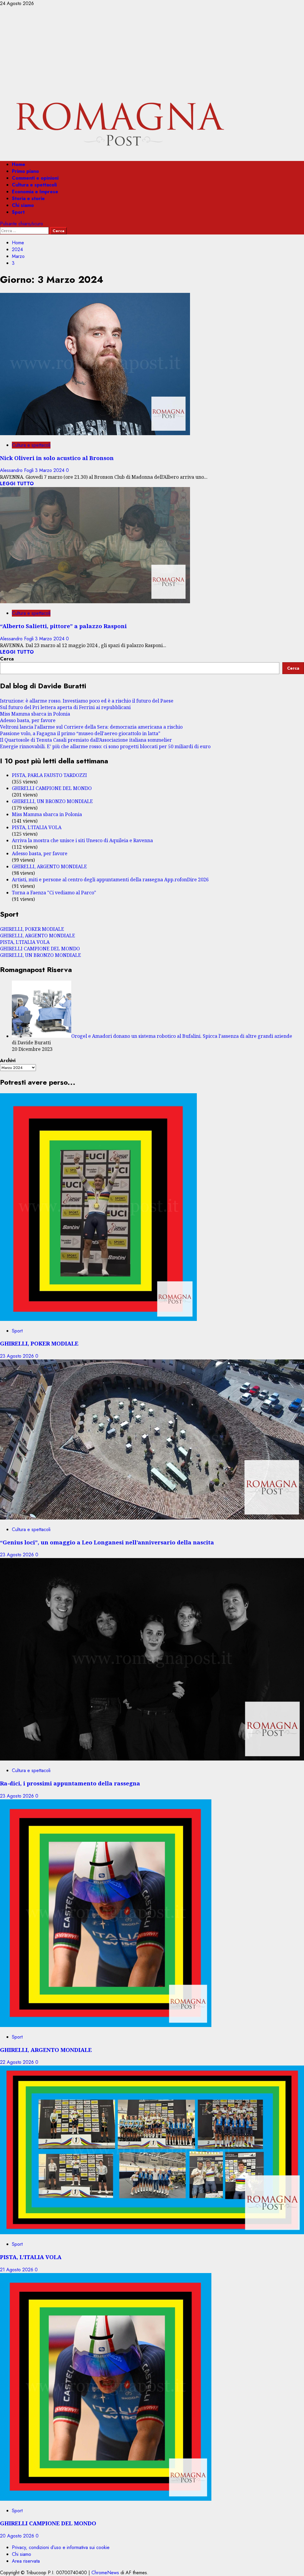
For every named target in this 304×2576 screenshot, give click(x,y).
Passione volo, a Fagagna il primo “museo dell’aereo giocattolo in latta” (80, 733)
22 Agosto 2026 (18, 2062)
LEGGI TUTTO (17, 484)
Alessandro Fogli (18, 470)
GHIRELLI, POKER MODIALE (32, 929)
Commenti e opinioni (35, 178)
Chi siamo (23, 205)
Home (19, 164)
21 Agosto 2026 (17, 2270)
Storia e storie (28, 198)
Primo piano (25, 171)
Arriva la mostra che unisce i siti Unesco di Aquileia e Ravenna (82, 840)
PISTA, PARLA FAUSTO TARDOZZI (49, 775)
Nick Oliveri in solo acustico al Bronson (57, 458)
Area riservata (26, 2561)
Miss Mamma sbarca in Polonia (35, 714)
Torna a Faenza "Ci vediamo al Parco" (54, 893)
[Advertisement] (152, 51)
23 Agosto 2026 (18, 1356)
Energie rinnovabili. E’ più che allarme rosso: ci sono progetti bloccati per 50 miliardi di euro (105, 746)
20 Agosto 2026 (18, 2536)
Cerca (7, 659)
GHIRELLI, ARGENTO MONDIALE (49, 866)
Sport (18, 212)
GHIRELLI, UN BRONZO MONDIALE (52, 801)
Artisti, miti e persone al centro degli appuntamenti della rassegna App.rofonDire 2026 (110, 880)
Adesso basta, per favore (28, 720)
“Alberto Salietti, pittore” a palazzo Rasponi (63, 626)
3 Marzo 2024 (50, 470)
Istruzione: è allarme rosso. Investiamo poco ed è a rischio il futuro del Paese (87, 701)
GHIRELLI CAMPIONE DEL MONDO (52, 788)
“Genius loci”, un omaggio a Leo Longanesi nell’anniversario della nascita (107, 1542)
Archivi (8, 1060)
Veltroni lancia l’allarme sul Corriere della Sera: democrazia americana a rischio (91, 727)
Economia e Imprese (35, 192)
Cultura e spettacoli (34, 185)
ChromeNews (105, 2573)
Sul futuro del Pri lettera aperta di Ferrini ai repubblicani (65, 707)
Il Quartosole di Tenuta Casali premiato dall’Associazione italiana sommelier (86, 740)
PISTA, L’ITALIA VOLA (37, 827)
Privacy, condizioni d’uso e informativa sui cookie (61, 2547)
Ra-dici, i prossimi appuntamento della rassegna (70, 1783)
